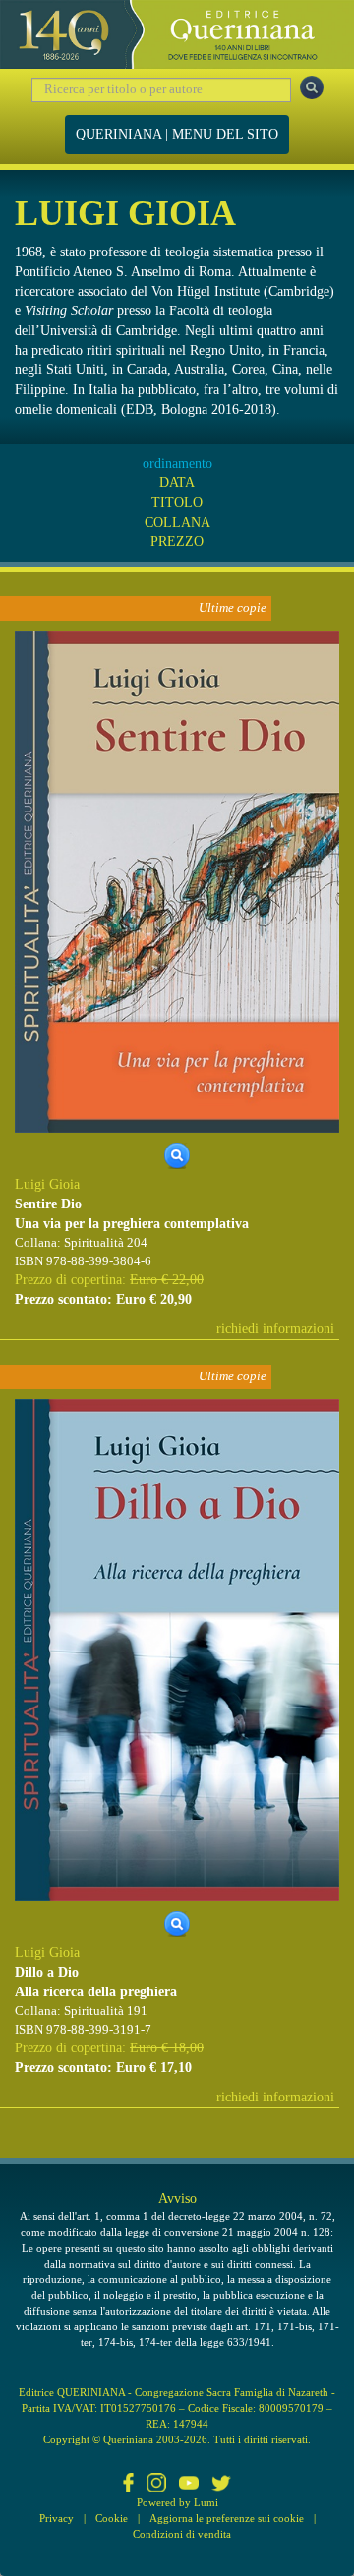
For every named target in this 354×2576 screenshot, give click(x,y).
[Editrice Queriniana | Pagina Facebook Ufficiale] (129, 2485)
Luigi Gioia (47, 1184)
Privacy (57, 2518)
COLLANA (177, 522)
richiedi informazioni (275, 1329)
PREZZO (177, 542)
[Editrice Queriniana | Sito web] (177, 34)
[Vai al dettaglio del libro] (177, 881)
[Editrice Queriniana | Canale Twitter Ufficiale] (221, 2485)
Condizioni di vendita (182, 2534)
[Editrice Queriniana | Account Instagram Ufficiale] (156, 2485)
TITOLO (177, 503)
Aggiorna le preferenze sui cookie (227, 2518)
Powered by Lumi (177, 2502)
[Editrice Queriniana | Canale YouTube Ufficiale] (189, 2485)
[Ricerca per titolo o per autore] (312, 87)
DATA (177, 483)
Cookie (112, 2518)
